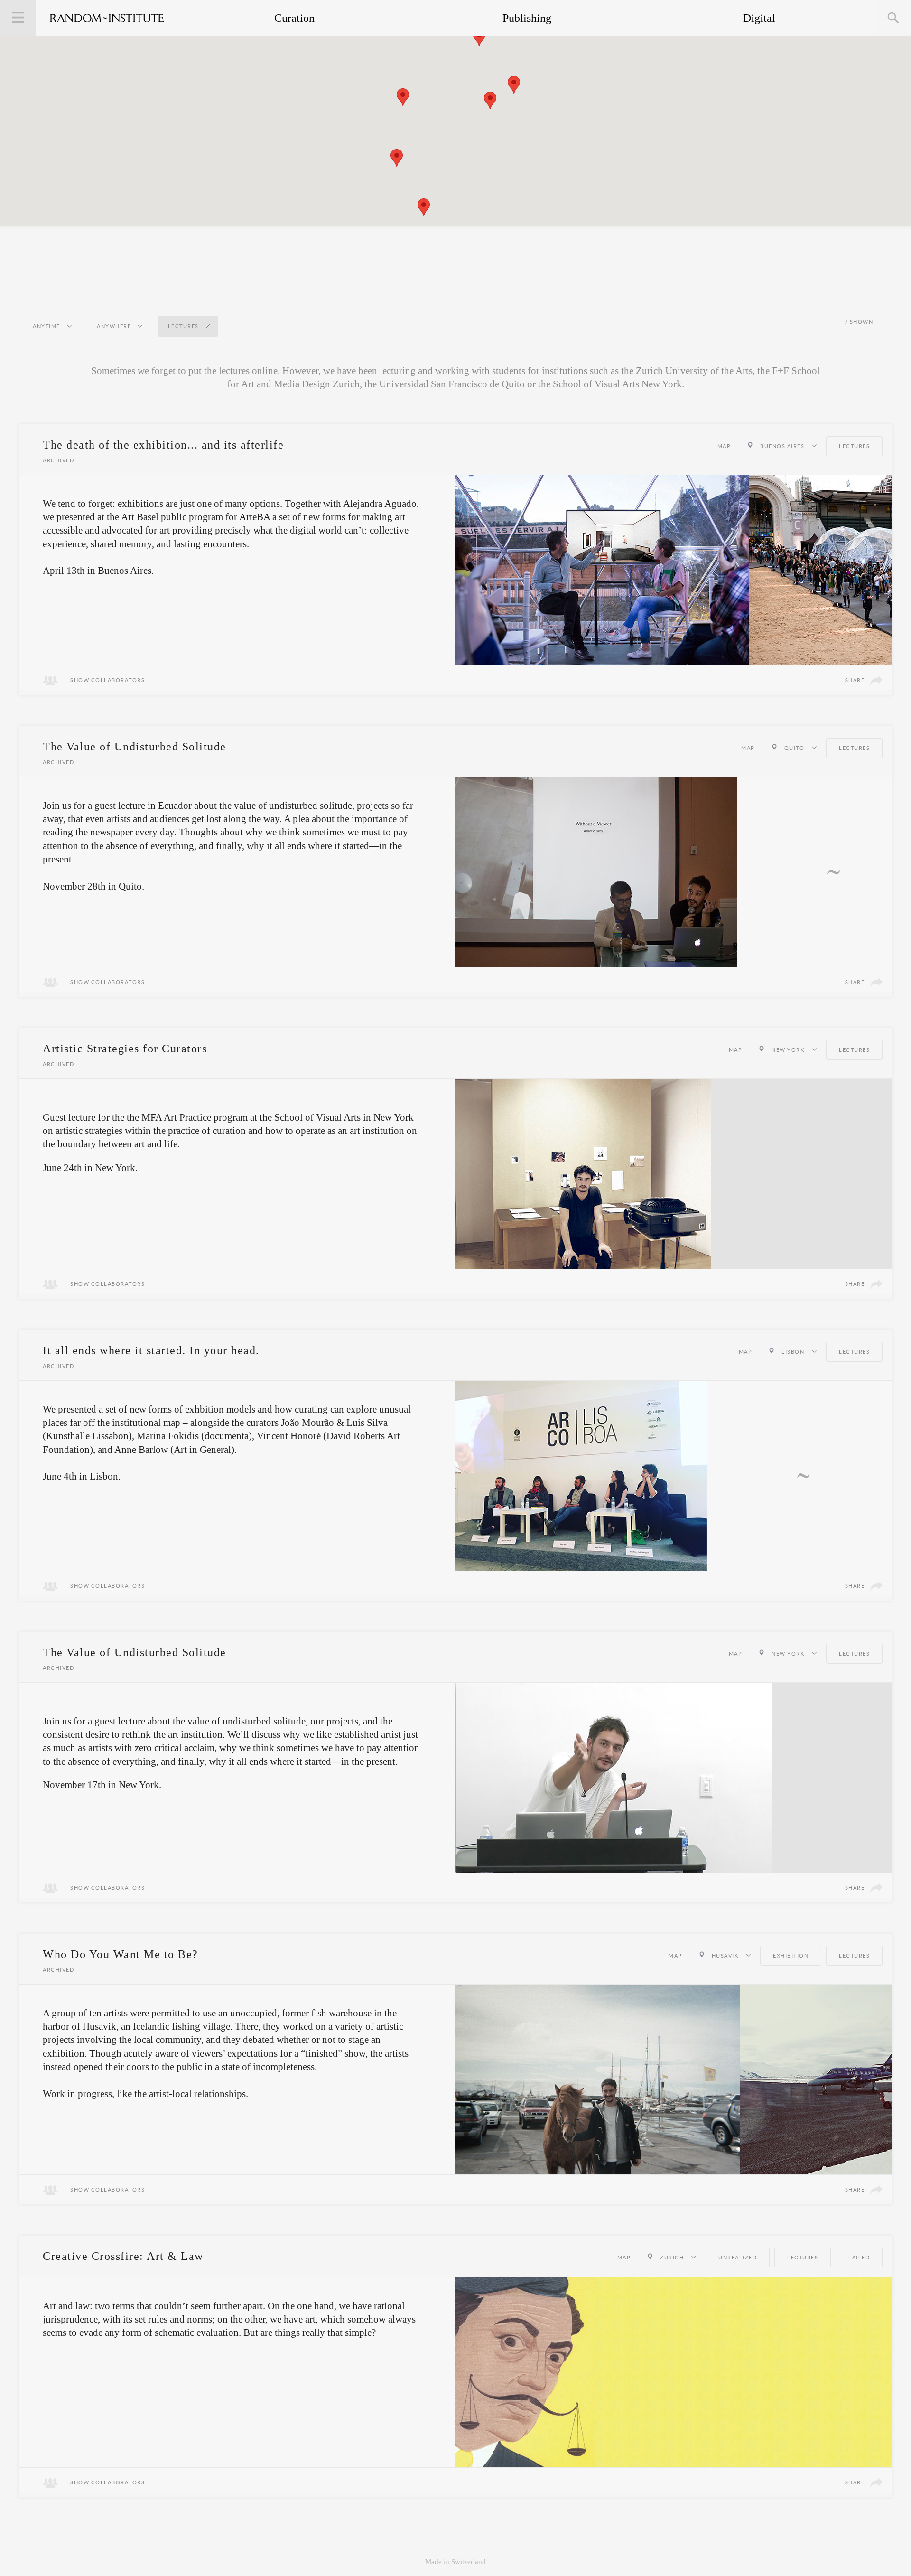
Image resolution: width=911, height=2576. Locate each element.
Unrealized (738, 2258)
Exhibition (791, 1956)
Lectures (854, 446)
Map (724, 446)
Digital (759, 18)
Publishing (527, 18)
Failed (859, 2258)
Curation (294, 18)
